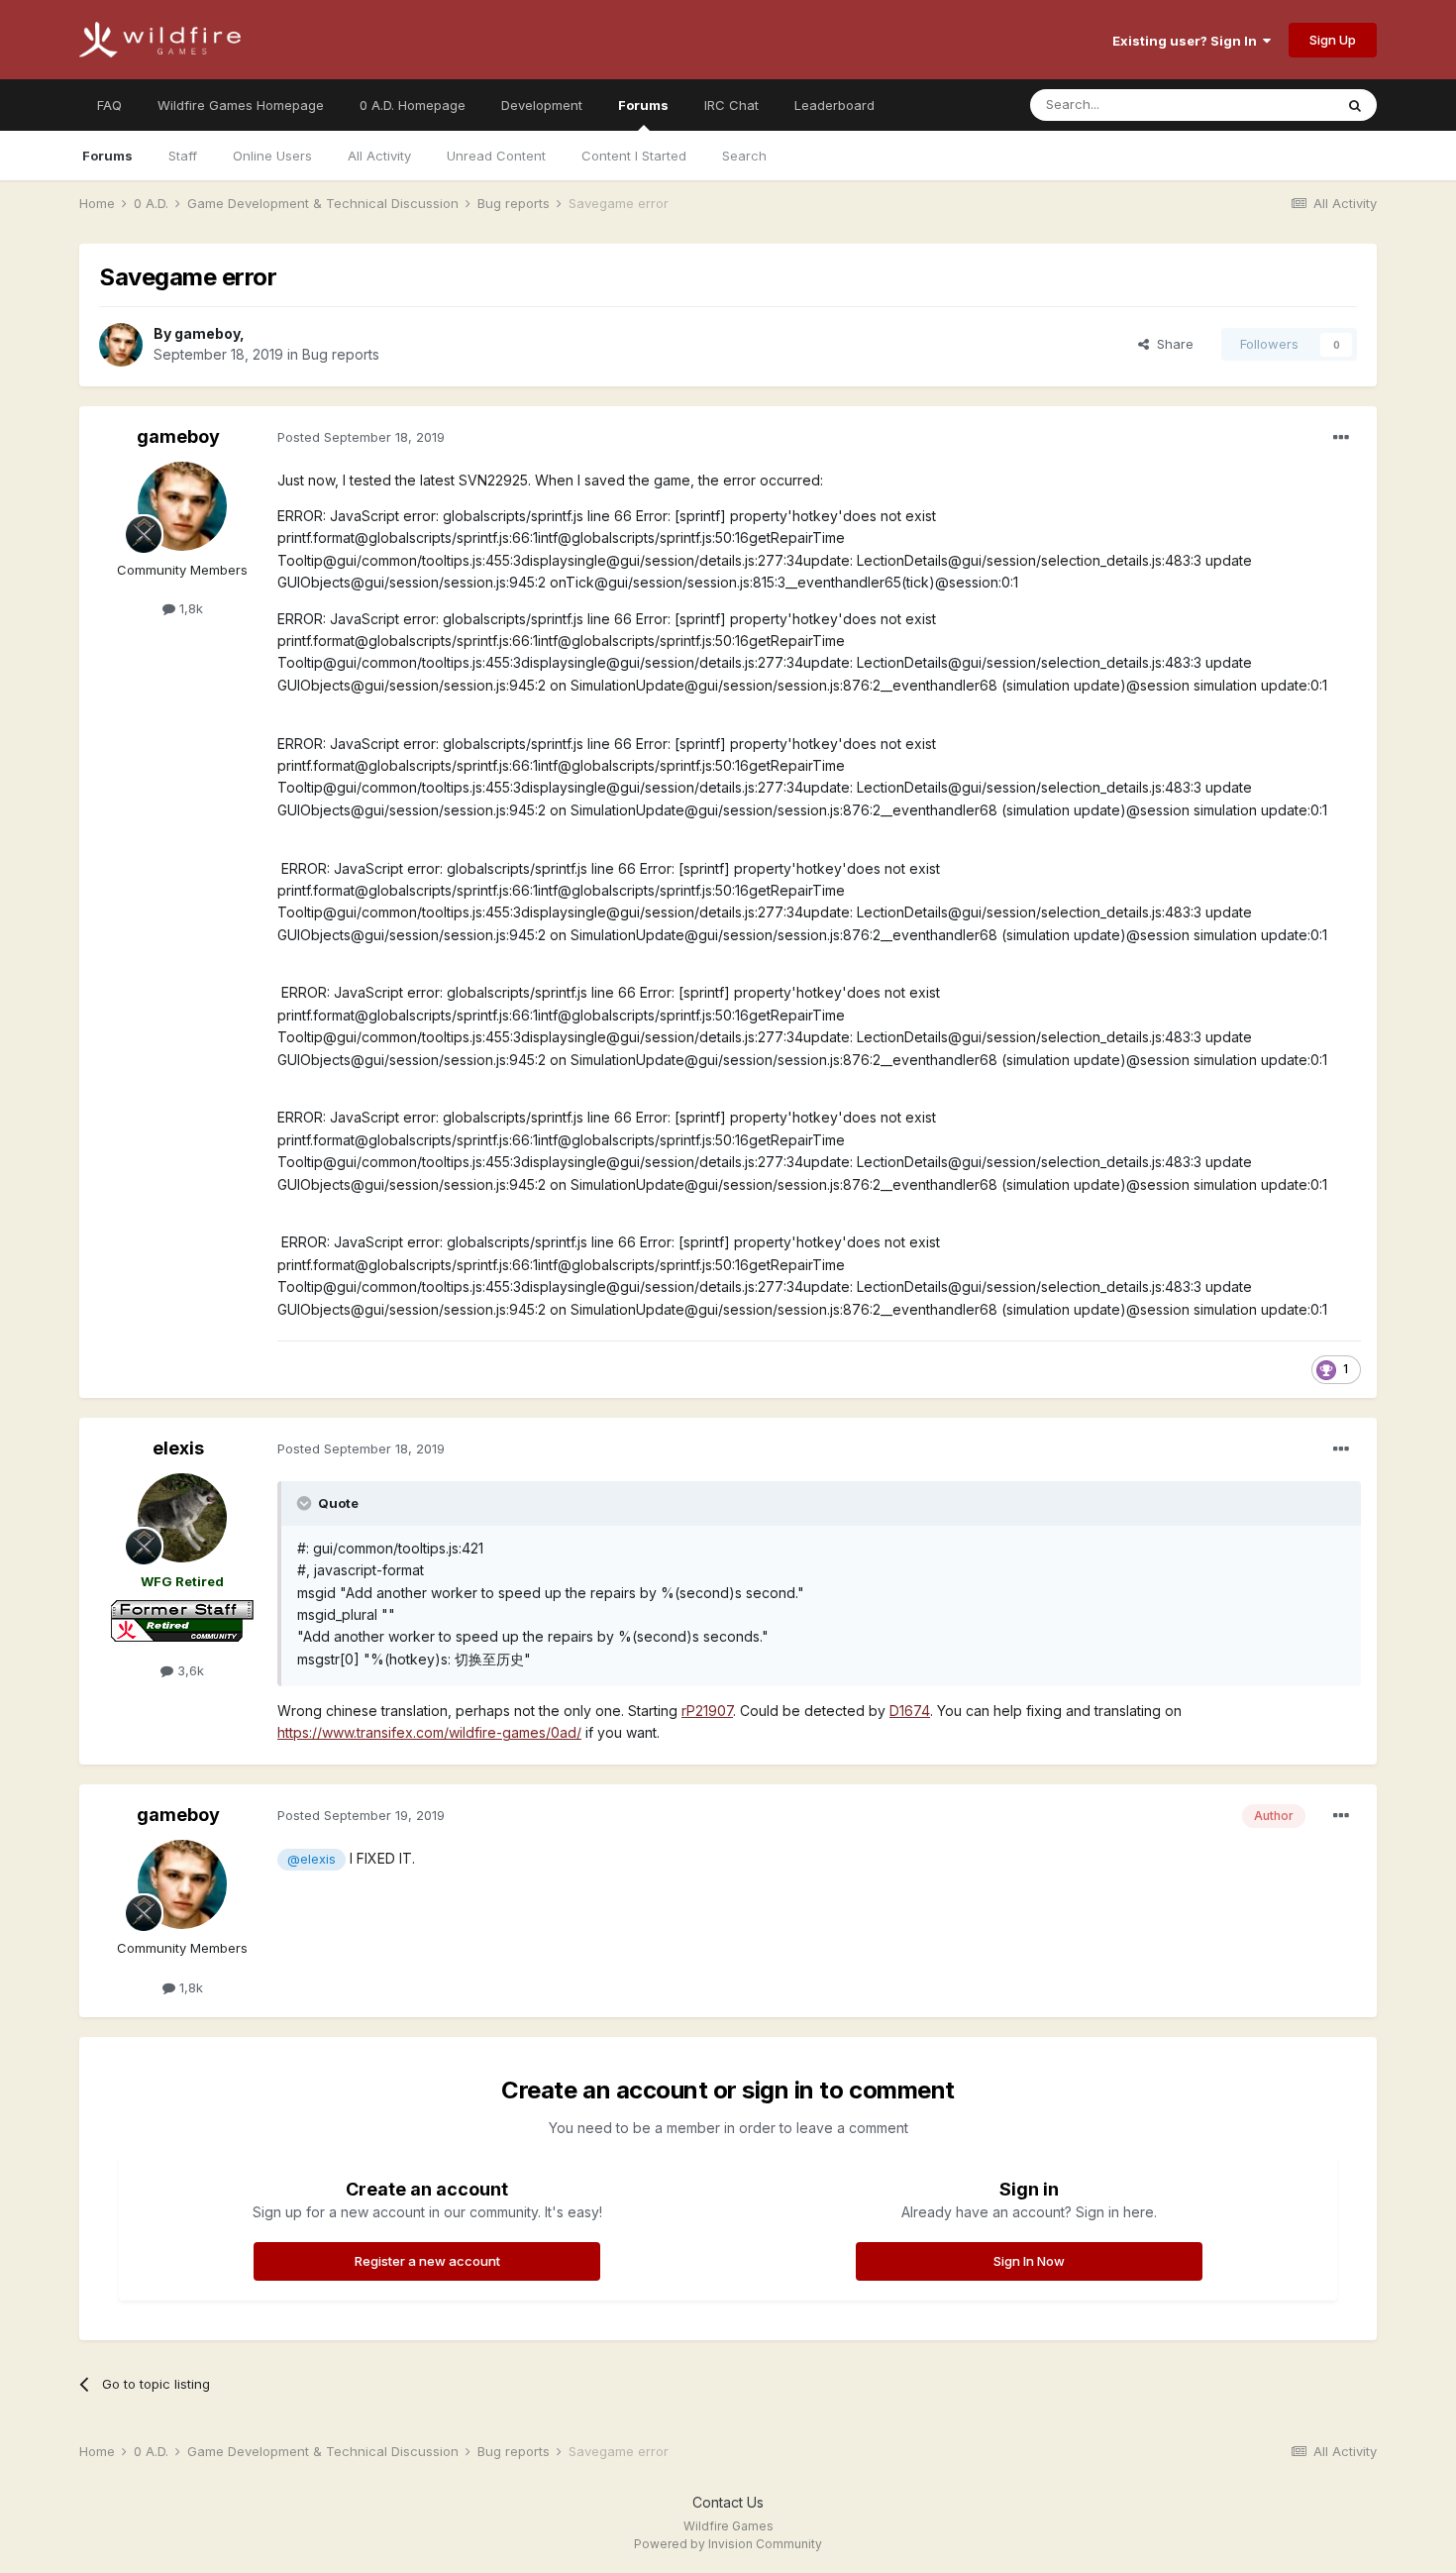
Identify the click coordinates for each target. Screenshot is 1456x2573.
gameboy (207, 333)
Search (744, 156)
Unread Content (496, 156)
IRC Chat (731, 105)
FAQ (109, 105)
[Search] (1355, 105)
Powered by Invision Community (728, 2544)
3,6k (189, 1670)
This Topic (1275, 105)
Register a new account (427, 2261)
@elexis (312, 1859)
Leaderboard (834, 105)
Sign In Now (1029, 2261)
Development (542, 105)
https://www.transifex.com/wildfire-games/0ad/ (429, 1732)
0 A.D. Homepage (413, 105)
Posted (361, 437)
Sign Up (1333, 40)
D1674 (910, 1711)
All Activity (379, 156)
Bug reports (341, 354)
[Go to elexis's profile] (182, 1518)
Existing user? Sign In (1188, 41)
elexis (178, 1448)
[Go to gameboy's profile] (121, 345)
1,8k (189, 608)
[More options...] (1341, 438)
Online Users (272, 156)
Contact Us (728, 2502)
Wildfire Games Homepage (241, 105)
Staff (183, 156)
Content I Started (634, 156)
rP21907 (707, 1711)
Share (1171, 344)
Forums (643, 105)
